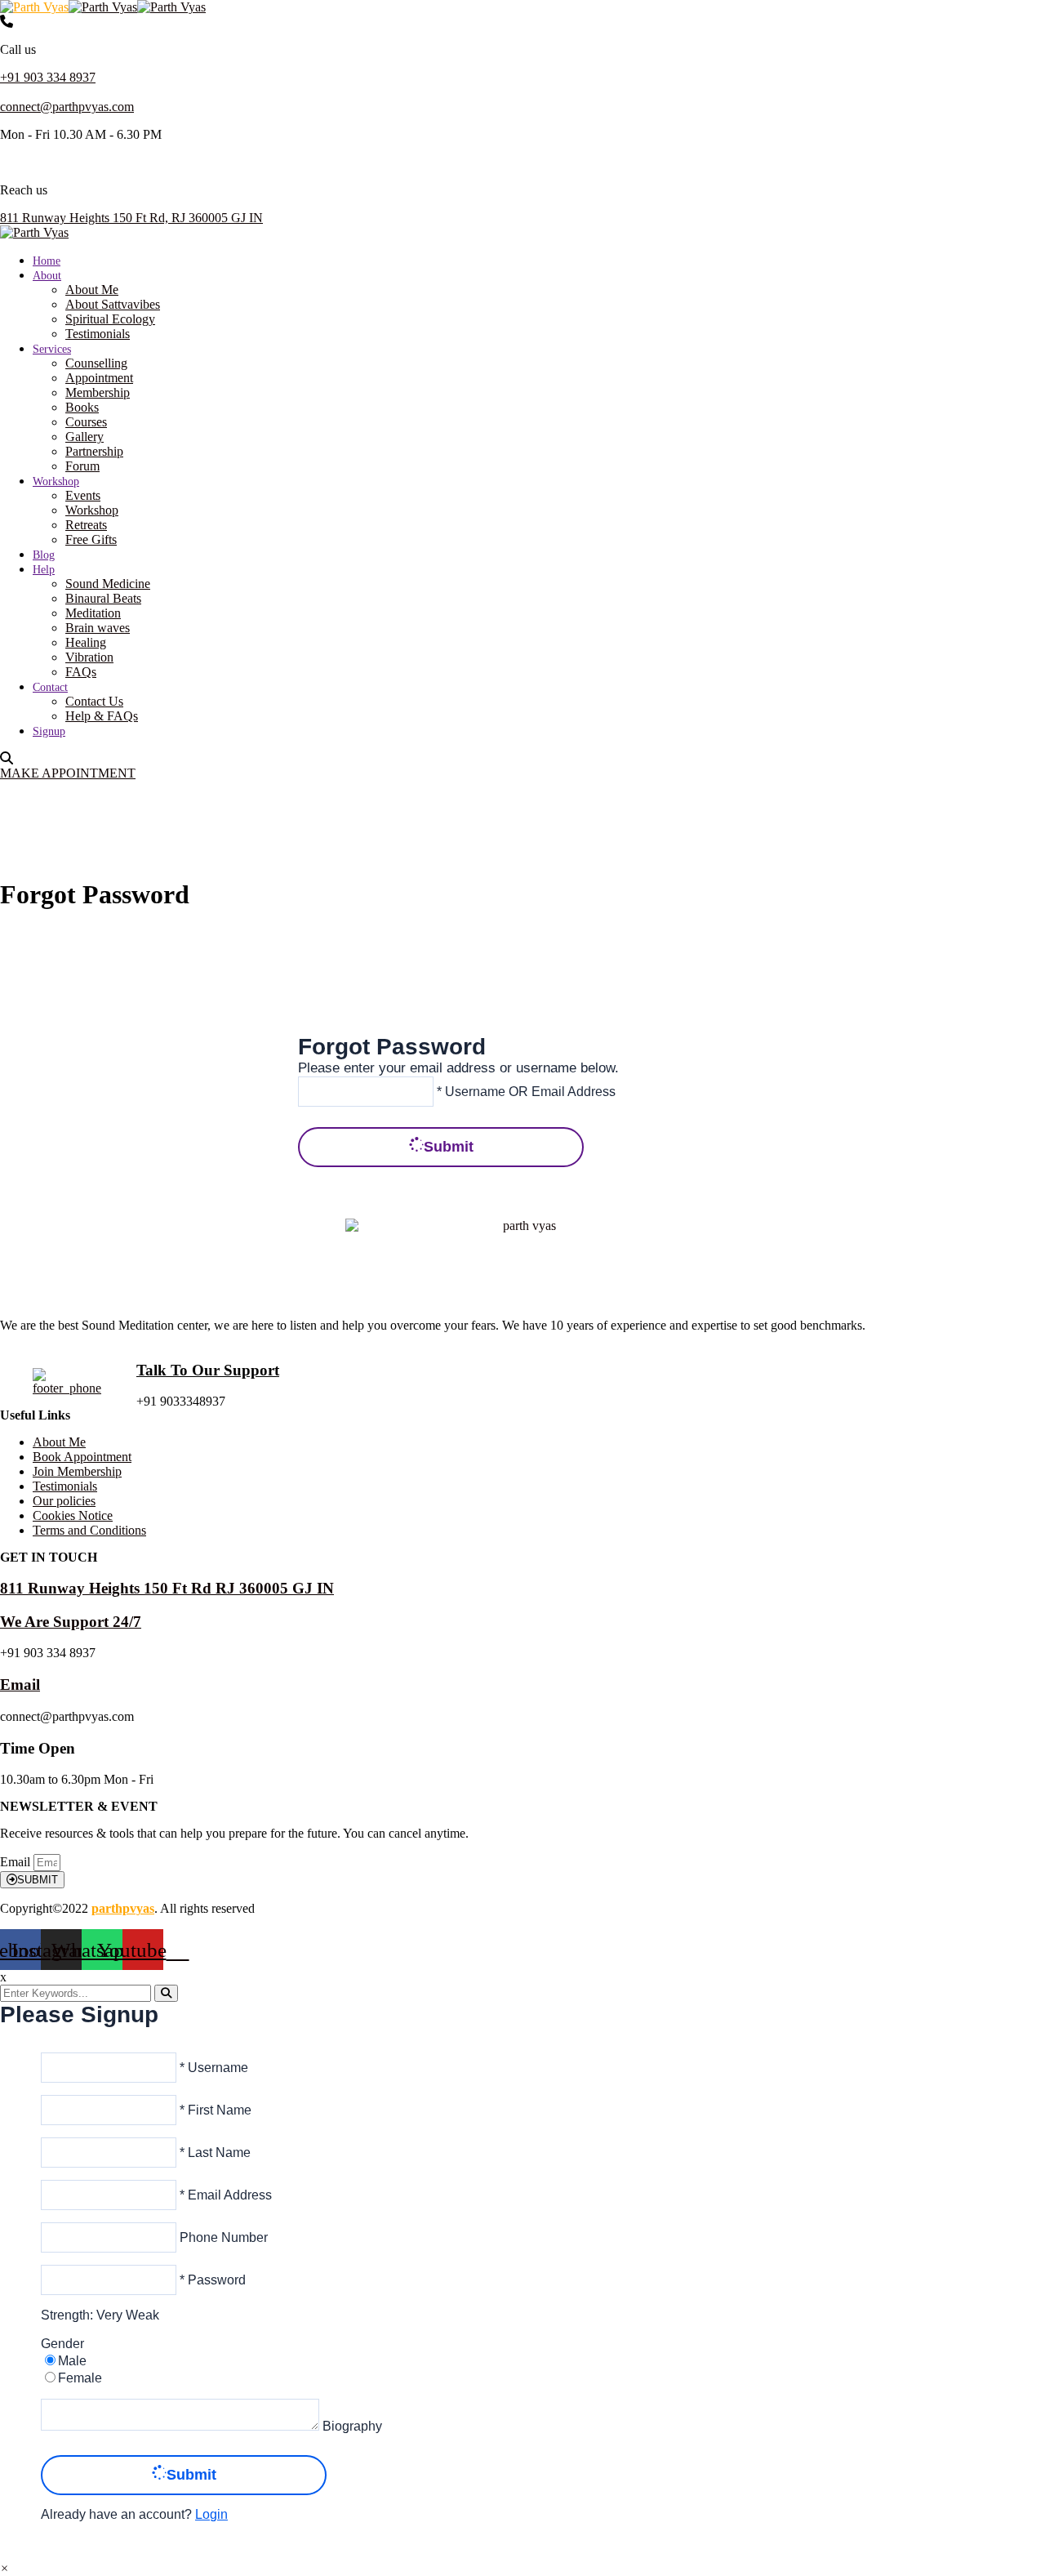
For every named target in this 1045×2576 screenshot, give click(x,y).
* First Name (214, 2110)
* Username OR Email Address (525, 1091)
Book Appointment (82, 1457)
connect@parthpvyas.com (67, 107)
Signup (49, 731)
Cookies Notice (73, 1515)
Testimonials (98, 334)
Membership (98, 392)
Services (52, 349)
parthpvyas (123, 1908)
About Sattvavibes (113, 304)
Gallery (84, 437)
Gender (62, 2344)
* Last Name (213, 2153)
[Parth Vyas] (34, 7)
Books (82, 407)
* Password (211, 2280)
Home (47, 261)
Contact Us (94, 701)
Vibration (89, 657)
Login (211, 2514)
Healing (86, 642)
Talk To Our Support (208, 1370)
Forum (82, 466)
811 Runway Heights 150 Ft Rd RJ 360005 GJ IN (167, 1588)
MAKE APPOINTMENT (68, 773)
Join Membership (77, 1471)
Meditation (93, 613)
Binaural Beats (103, 598)
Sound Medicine (108, 584)
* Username (212, 2068)
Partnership (94, 451)
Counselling (96, 363)
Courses (86, 422)
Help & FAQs (102, 716)
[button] (4, 2568)
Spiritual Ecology (110, 319)
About (47, 276)
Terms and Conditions (89, 1530)
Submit (449, 1147)
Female (80, 2378)
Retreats (86, 525)
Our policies (64, 1501)
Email (20, 1685)
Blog (44, 555)
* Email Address (224, 2195)
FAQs (81, 672)
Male (72, 2361)
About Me (92, 290)
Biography (351, 2426)
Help (44, 570)
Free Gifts (91, 539)
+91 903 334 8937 (48, 77)
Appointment (99, 378)
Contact (50, 687)
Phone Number (222, 2237)
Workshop (56, 481)
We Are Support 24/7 (71, 1622)
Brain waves (98, 628)
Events (83, 495)
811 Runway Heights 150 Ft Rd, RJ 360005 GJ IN (131, 218)
